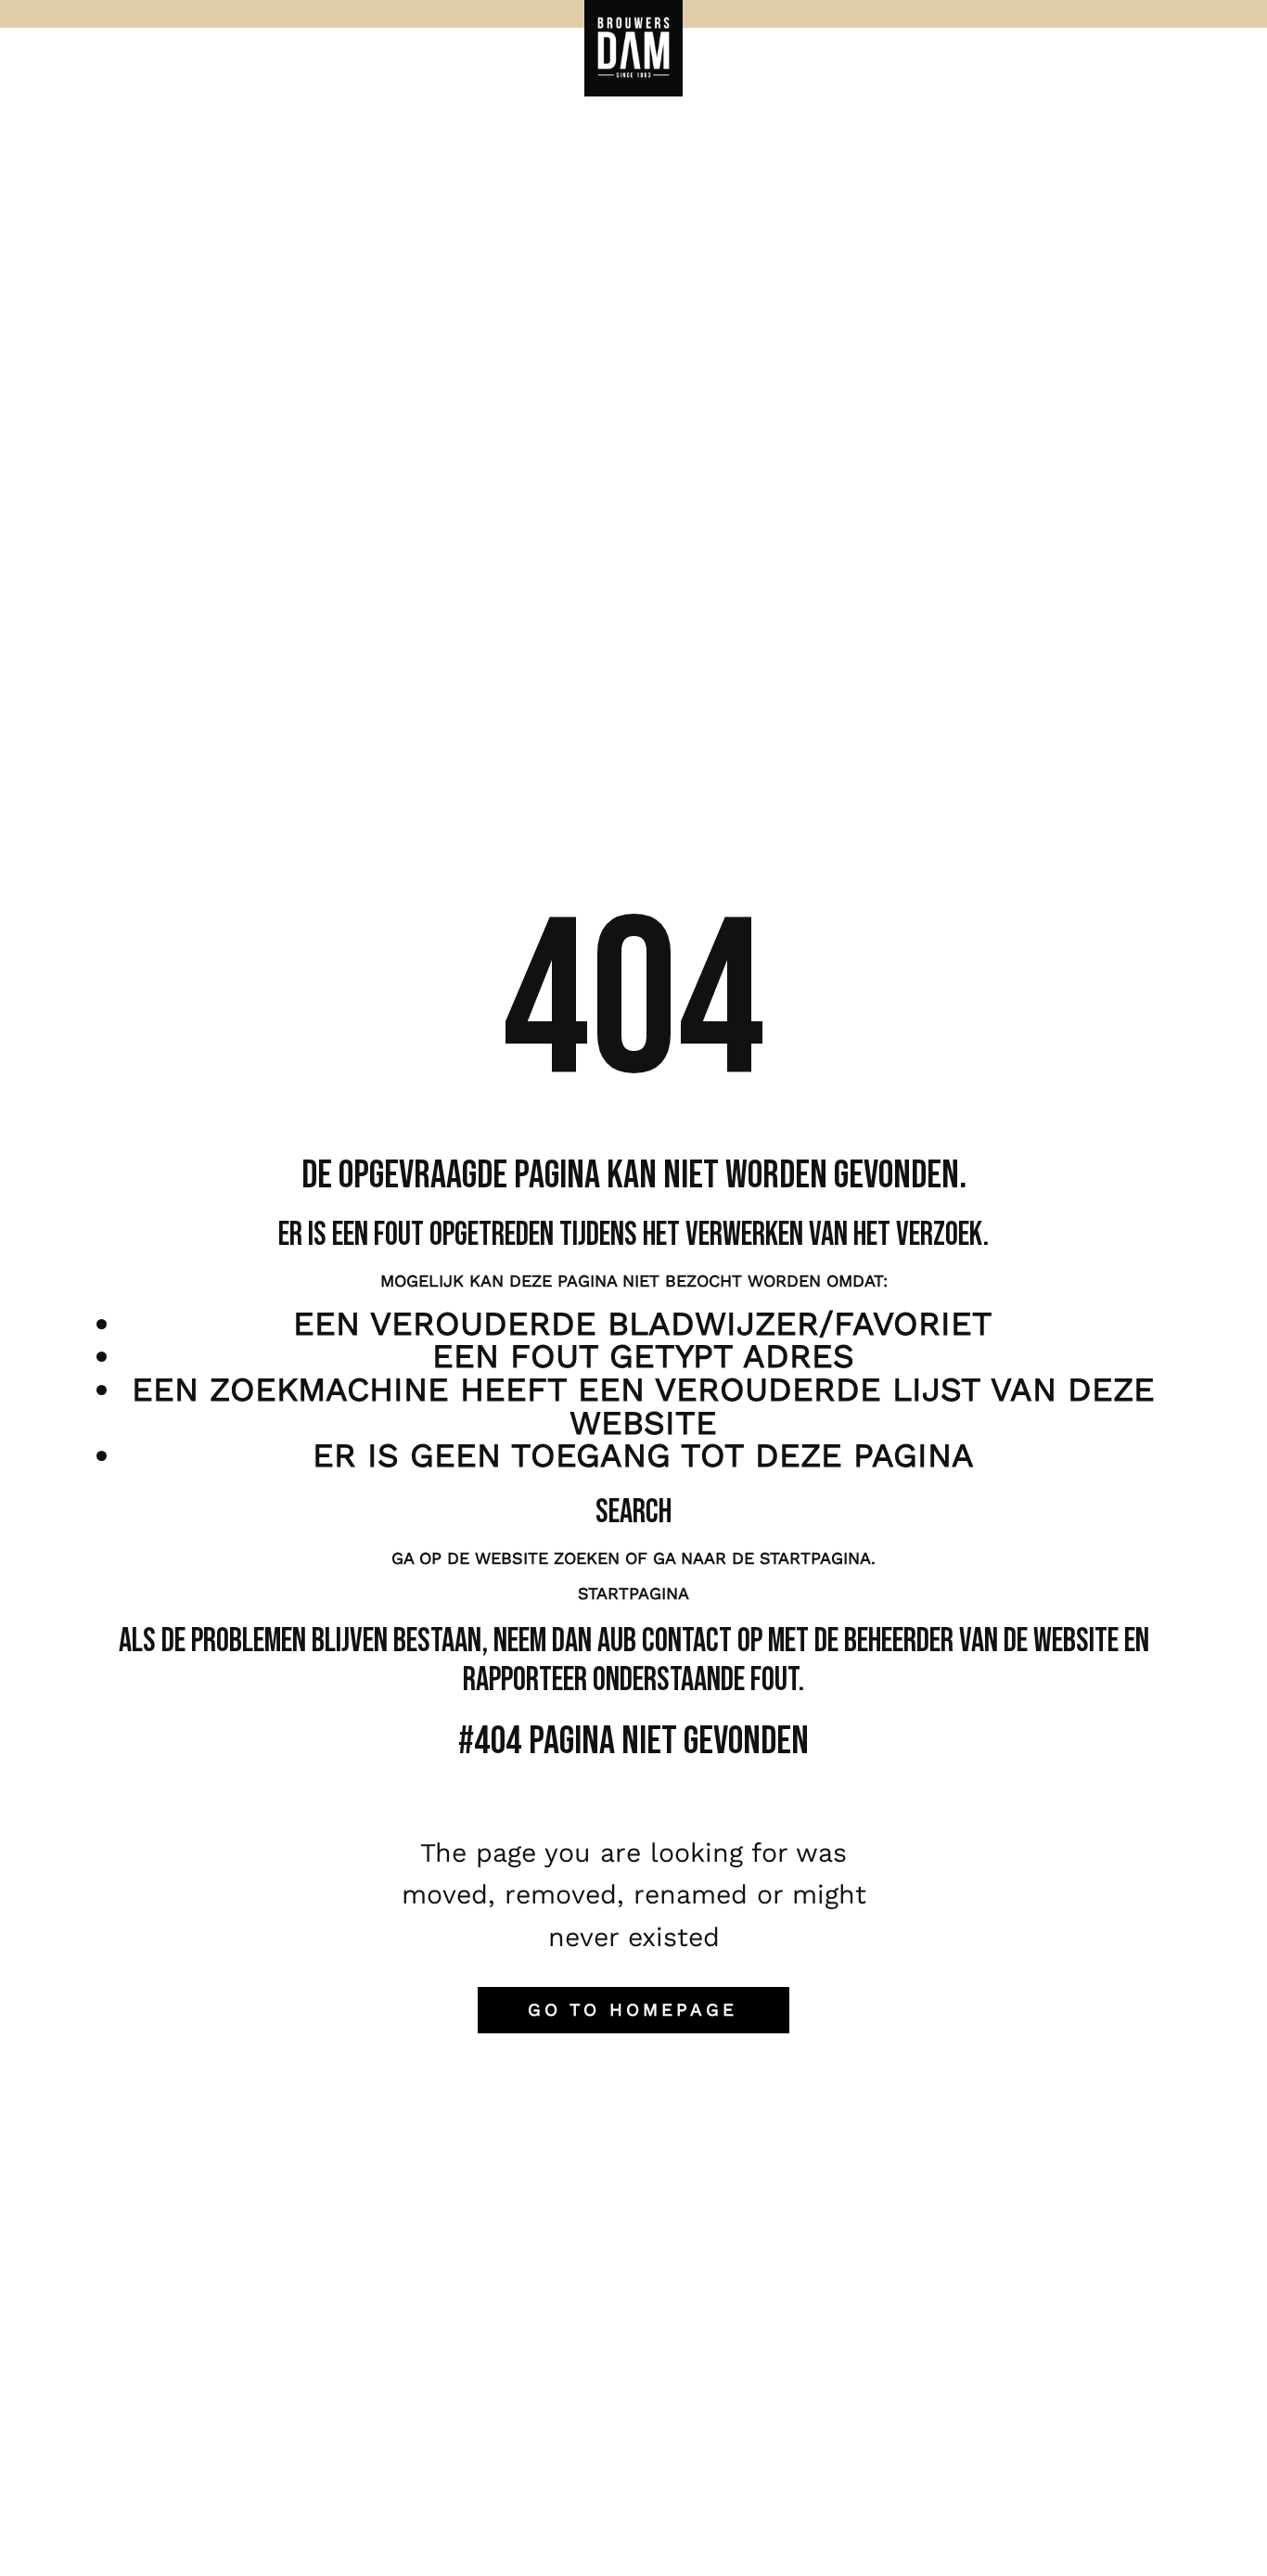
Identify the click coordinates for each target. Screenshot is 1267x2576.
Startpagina (633, 1593)
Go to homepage (633, 2010)
